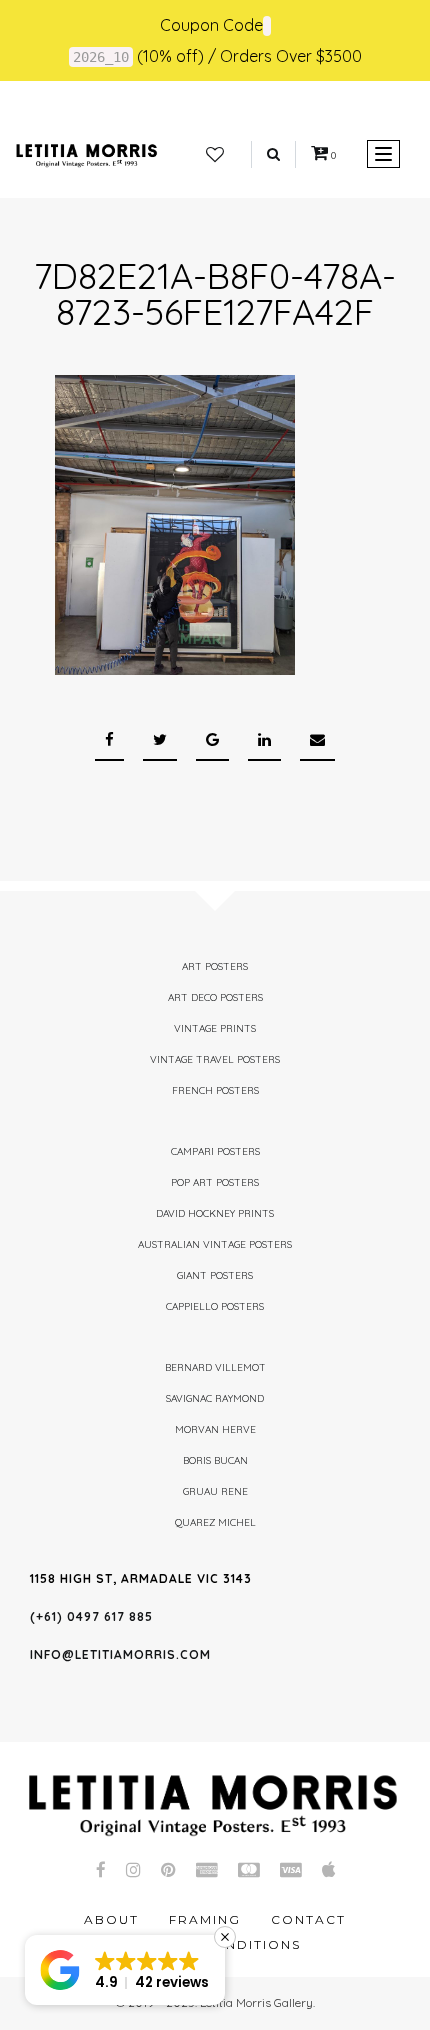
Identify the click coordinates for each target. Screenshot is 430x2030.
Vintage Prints (215, 1028)
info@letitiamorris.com (120, 1654)
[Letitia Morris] (86, 154)
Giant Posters (215, 1275)
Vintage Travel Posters (215, 1059)
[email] (317, 740)
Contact (308, 1919)
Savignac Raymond (215, 1398)
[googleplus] (212, 740)
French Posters (215, 1090)
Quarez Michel (215, 1522)
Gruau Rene (215, 1491)
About (111, 1919)
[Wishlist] (215, 155)
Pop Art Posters (215, 1182)
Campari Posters (215, 1151)
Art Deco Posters (215, 997)
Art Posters (215, 966)
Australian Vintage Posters (215, 1244)
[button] (125, 1970)
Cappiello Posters (215, 1306)
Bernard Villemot (215, 1367)
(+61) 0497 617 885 (91, 1616)
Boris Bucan (215, 1460)
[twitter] (160, 740)
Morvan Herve (215, 1429)
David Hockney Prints (215, 1213)
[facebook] (109, 740)
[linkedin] (264, 740)
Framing (205, 1919)
